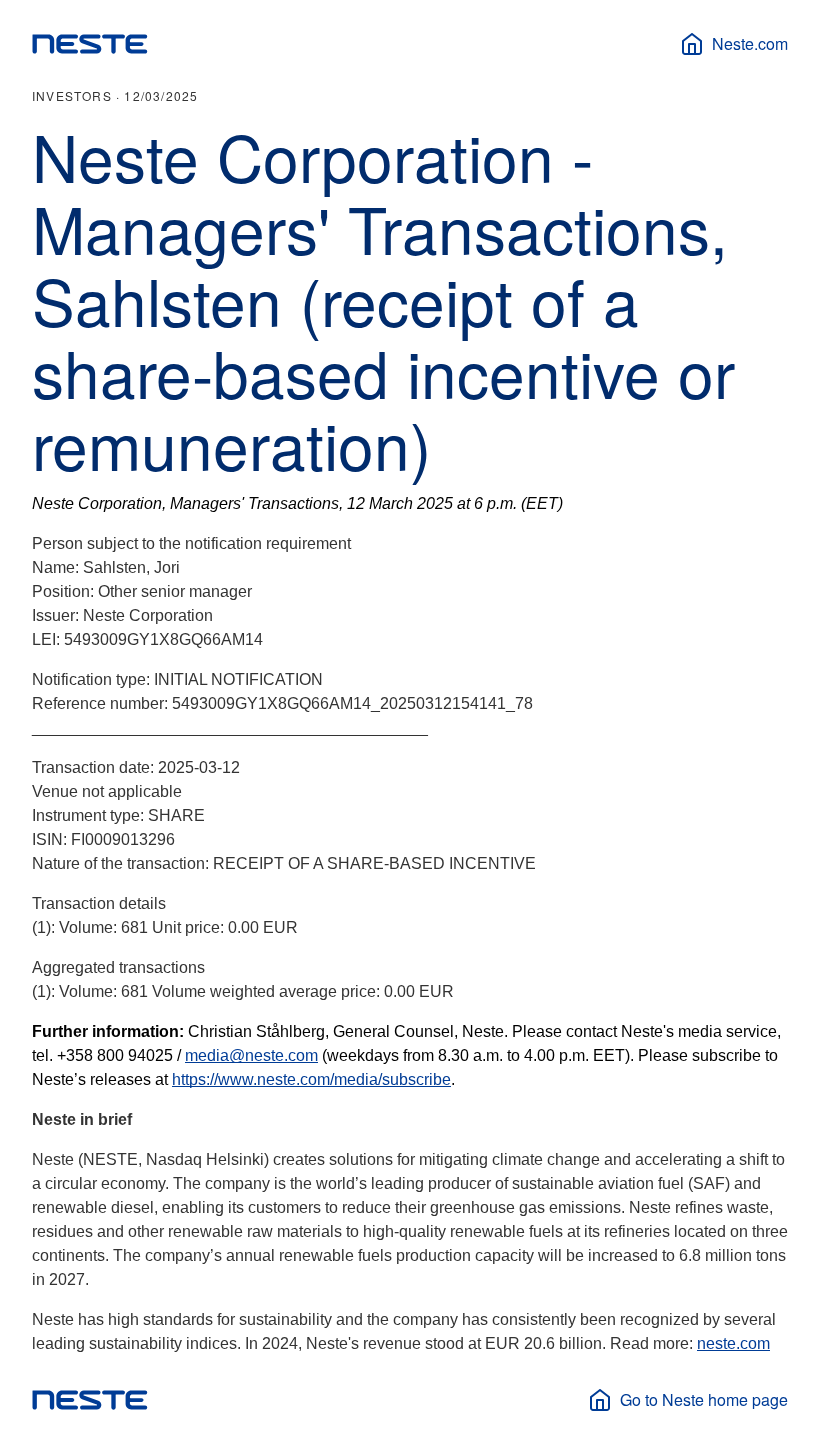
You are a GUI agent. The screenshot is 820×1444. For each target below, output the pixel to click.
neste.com (733, 1343)
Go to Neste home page (704, 1399)
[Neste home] (90, 44)
